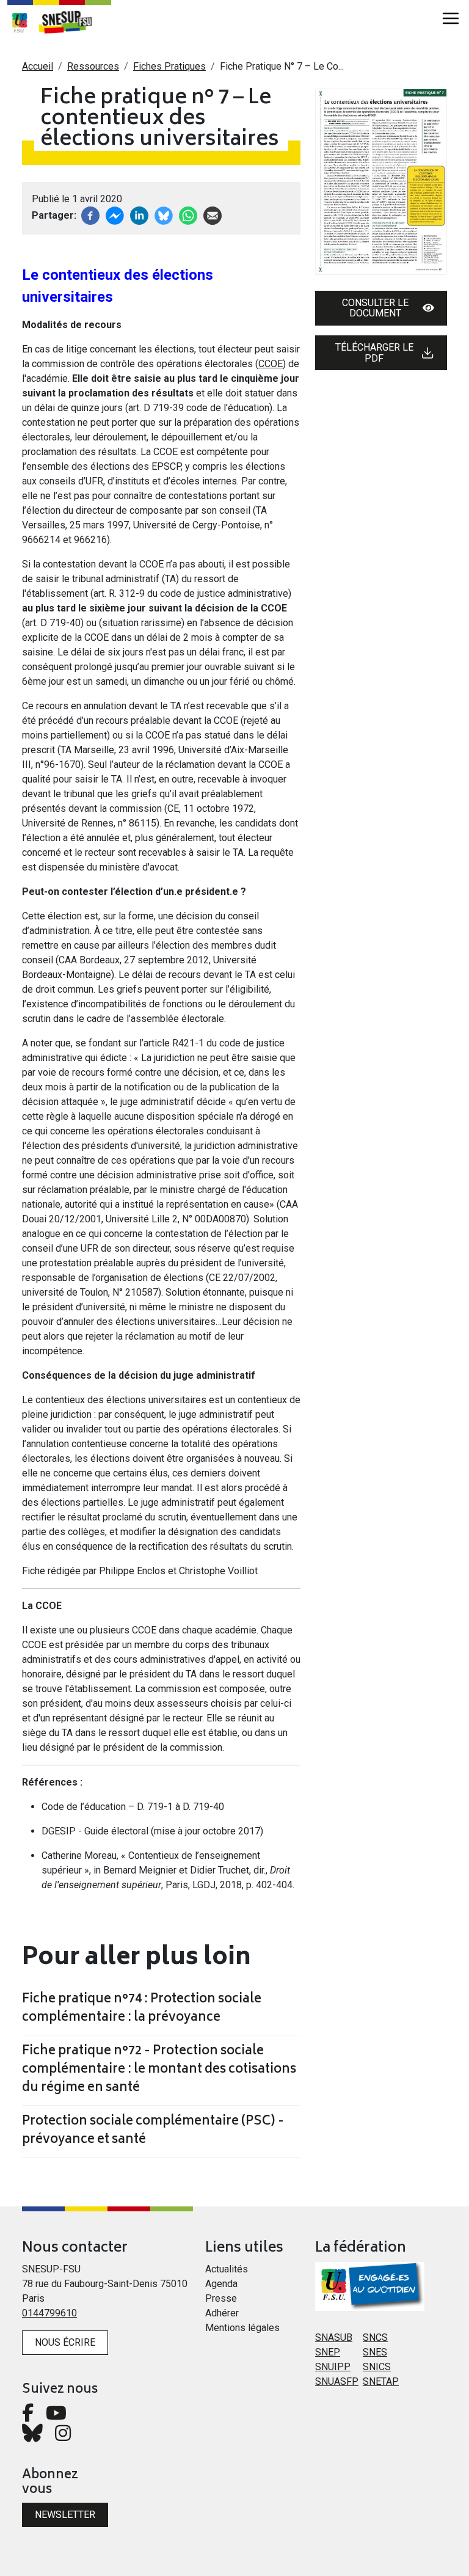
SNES (375, 2352)
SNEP (328, 2352)
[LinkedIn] (139, 215)
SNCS (375, 2337)
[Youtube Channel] (56, 2416)
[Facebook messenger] (115, 215)
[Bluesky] (32, 2436)
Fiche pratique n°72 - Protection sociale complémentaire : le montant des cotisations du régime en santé (159, 2070)
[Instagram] (63, 2436)
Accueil (38, 66)
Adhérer (222, 2313)
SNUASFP (337, 2381)
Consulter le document (375, 308)
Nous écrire (65, 2342)
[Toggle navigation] (451, 18)
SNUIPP (333, 2367)
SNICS (377, 2367)
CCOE (271, 364)
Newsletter (65, 2515)
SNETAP (381, 2381)
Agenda (221, 2284)
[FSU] (20, 22)
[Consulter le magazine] (381, 182)
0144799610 (49, 2313)
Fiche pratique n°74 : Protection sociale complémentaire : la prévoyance (142, 2009)
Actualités (227, 2269)
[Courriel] (213, 215)
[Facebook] (90, 215)
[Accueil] (71, 22)
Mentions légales (242, 2328)
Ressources (93, 66)
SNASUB (334, 2337)
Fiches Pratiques (169, 66)
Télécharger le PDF (374, 353)
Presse (221, 2298)
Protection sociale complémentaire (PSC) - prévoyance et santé (153, 2131)
